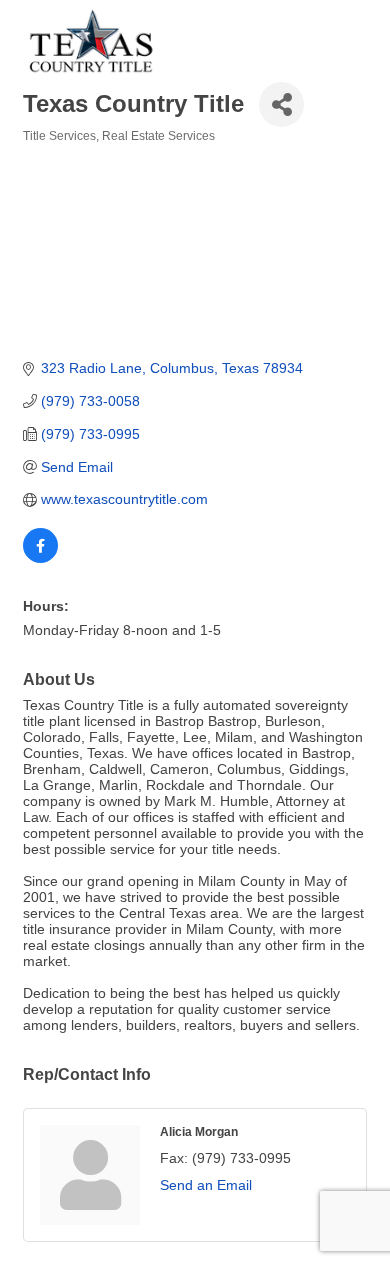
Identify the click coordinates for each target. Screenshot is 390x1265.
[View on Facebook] (40, 558)
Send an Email (206, 1185)
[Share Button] (281, 104)
